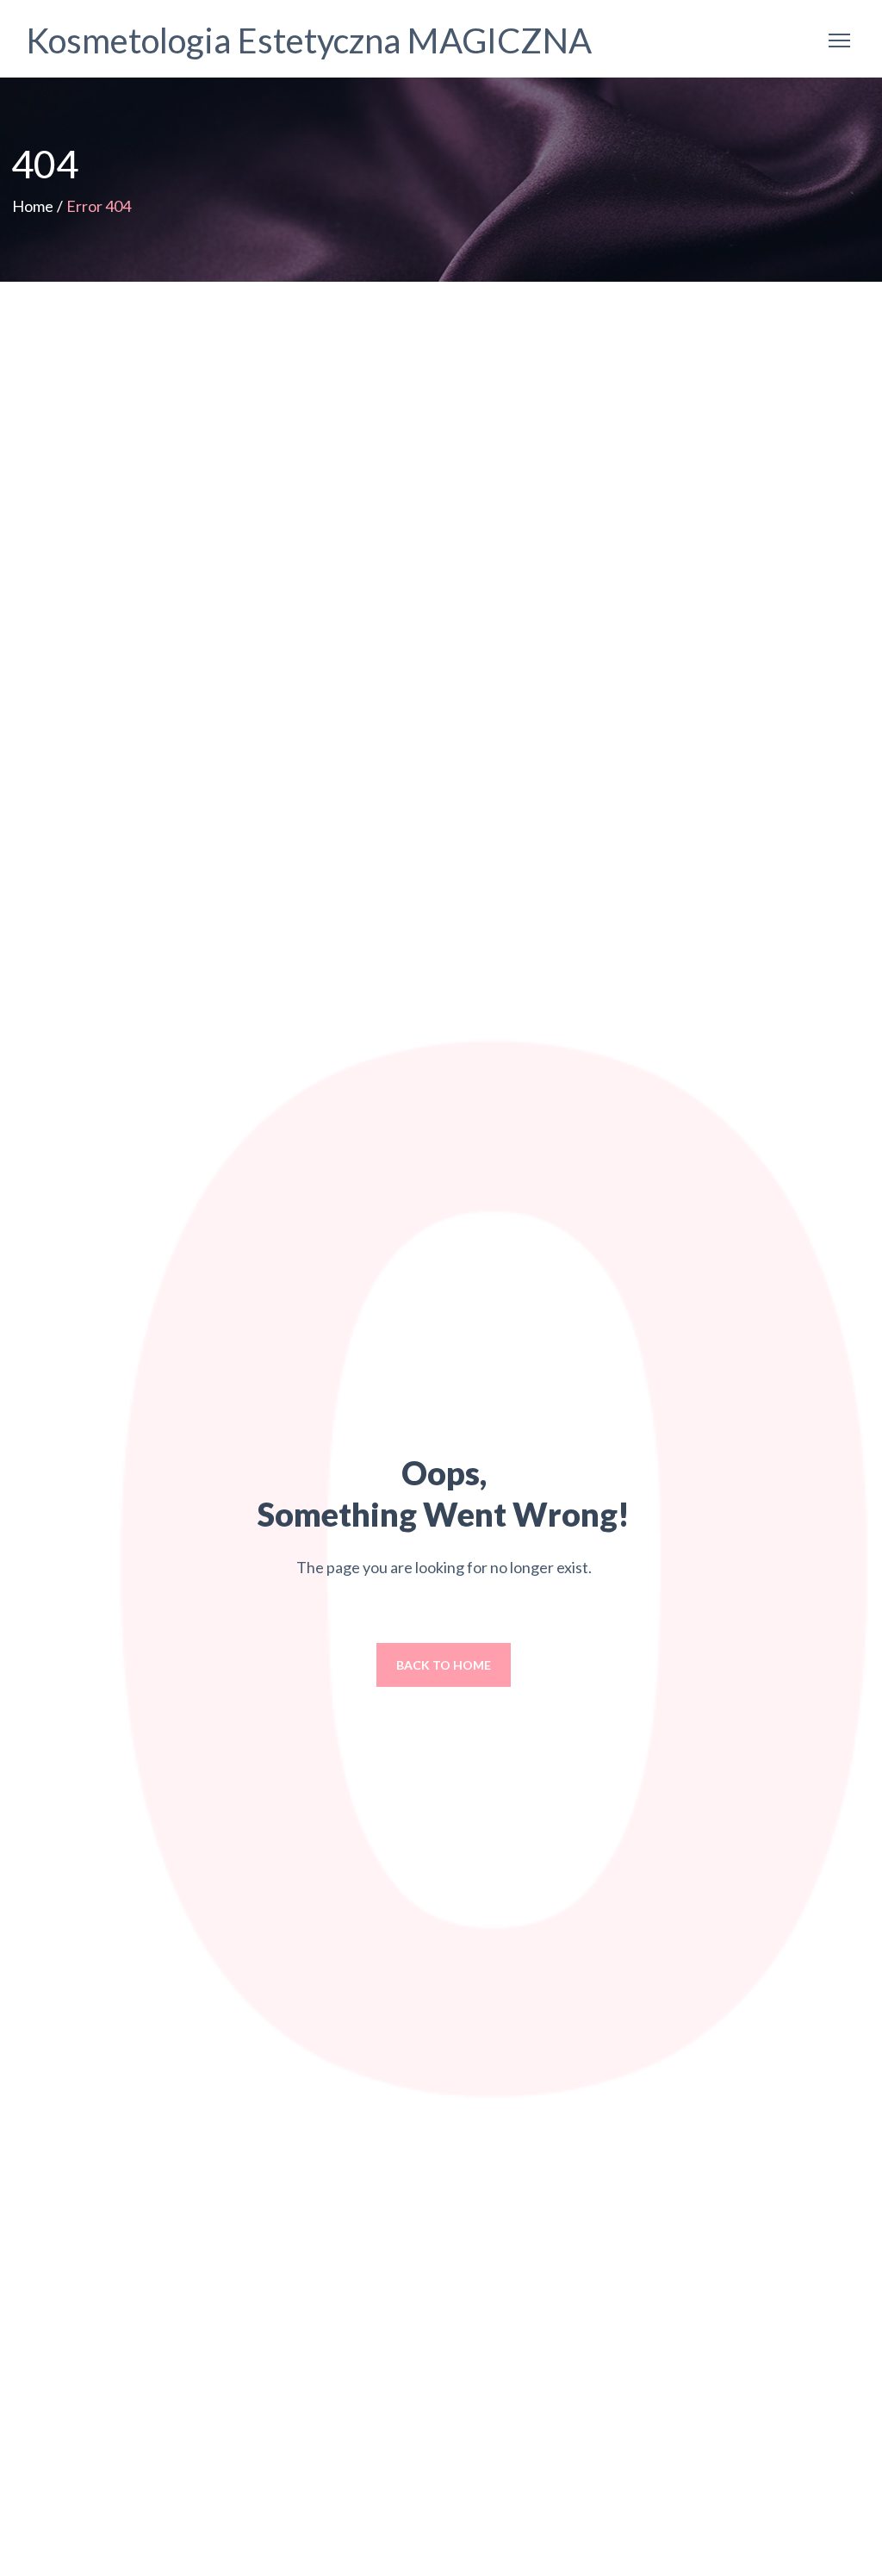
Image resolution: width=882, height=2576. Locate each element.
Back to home (444, 1665)
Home (33, 206)
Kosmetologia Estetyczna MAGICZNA (309, 40)
